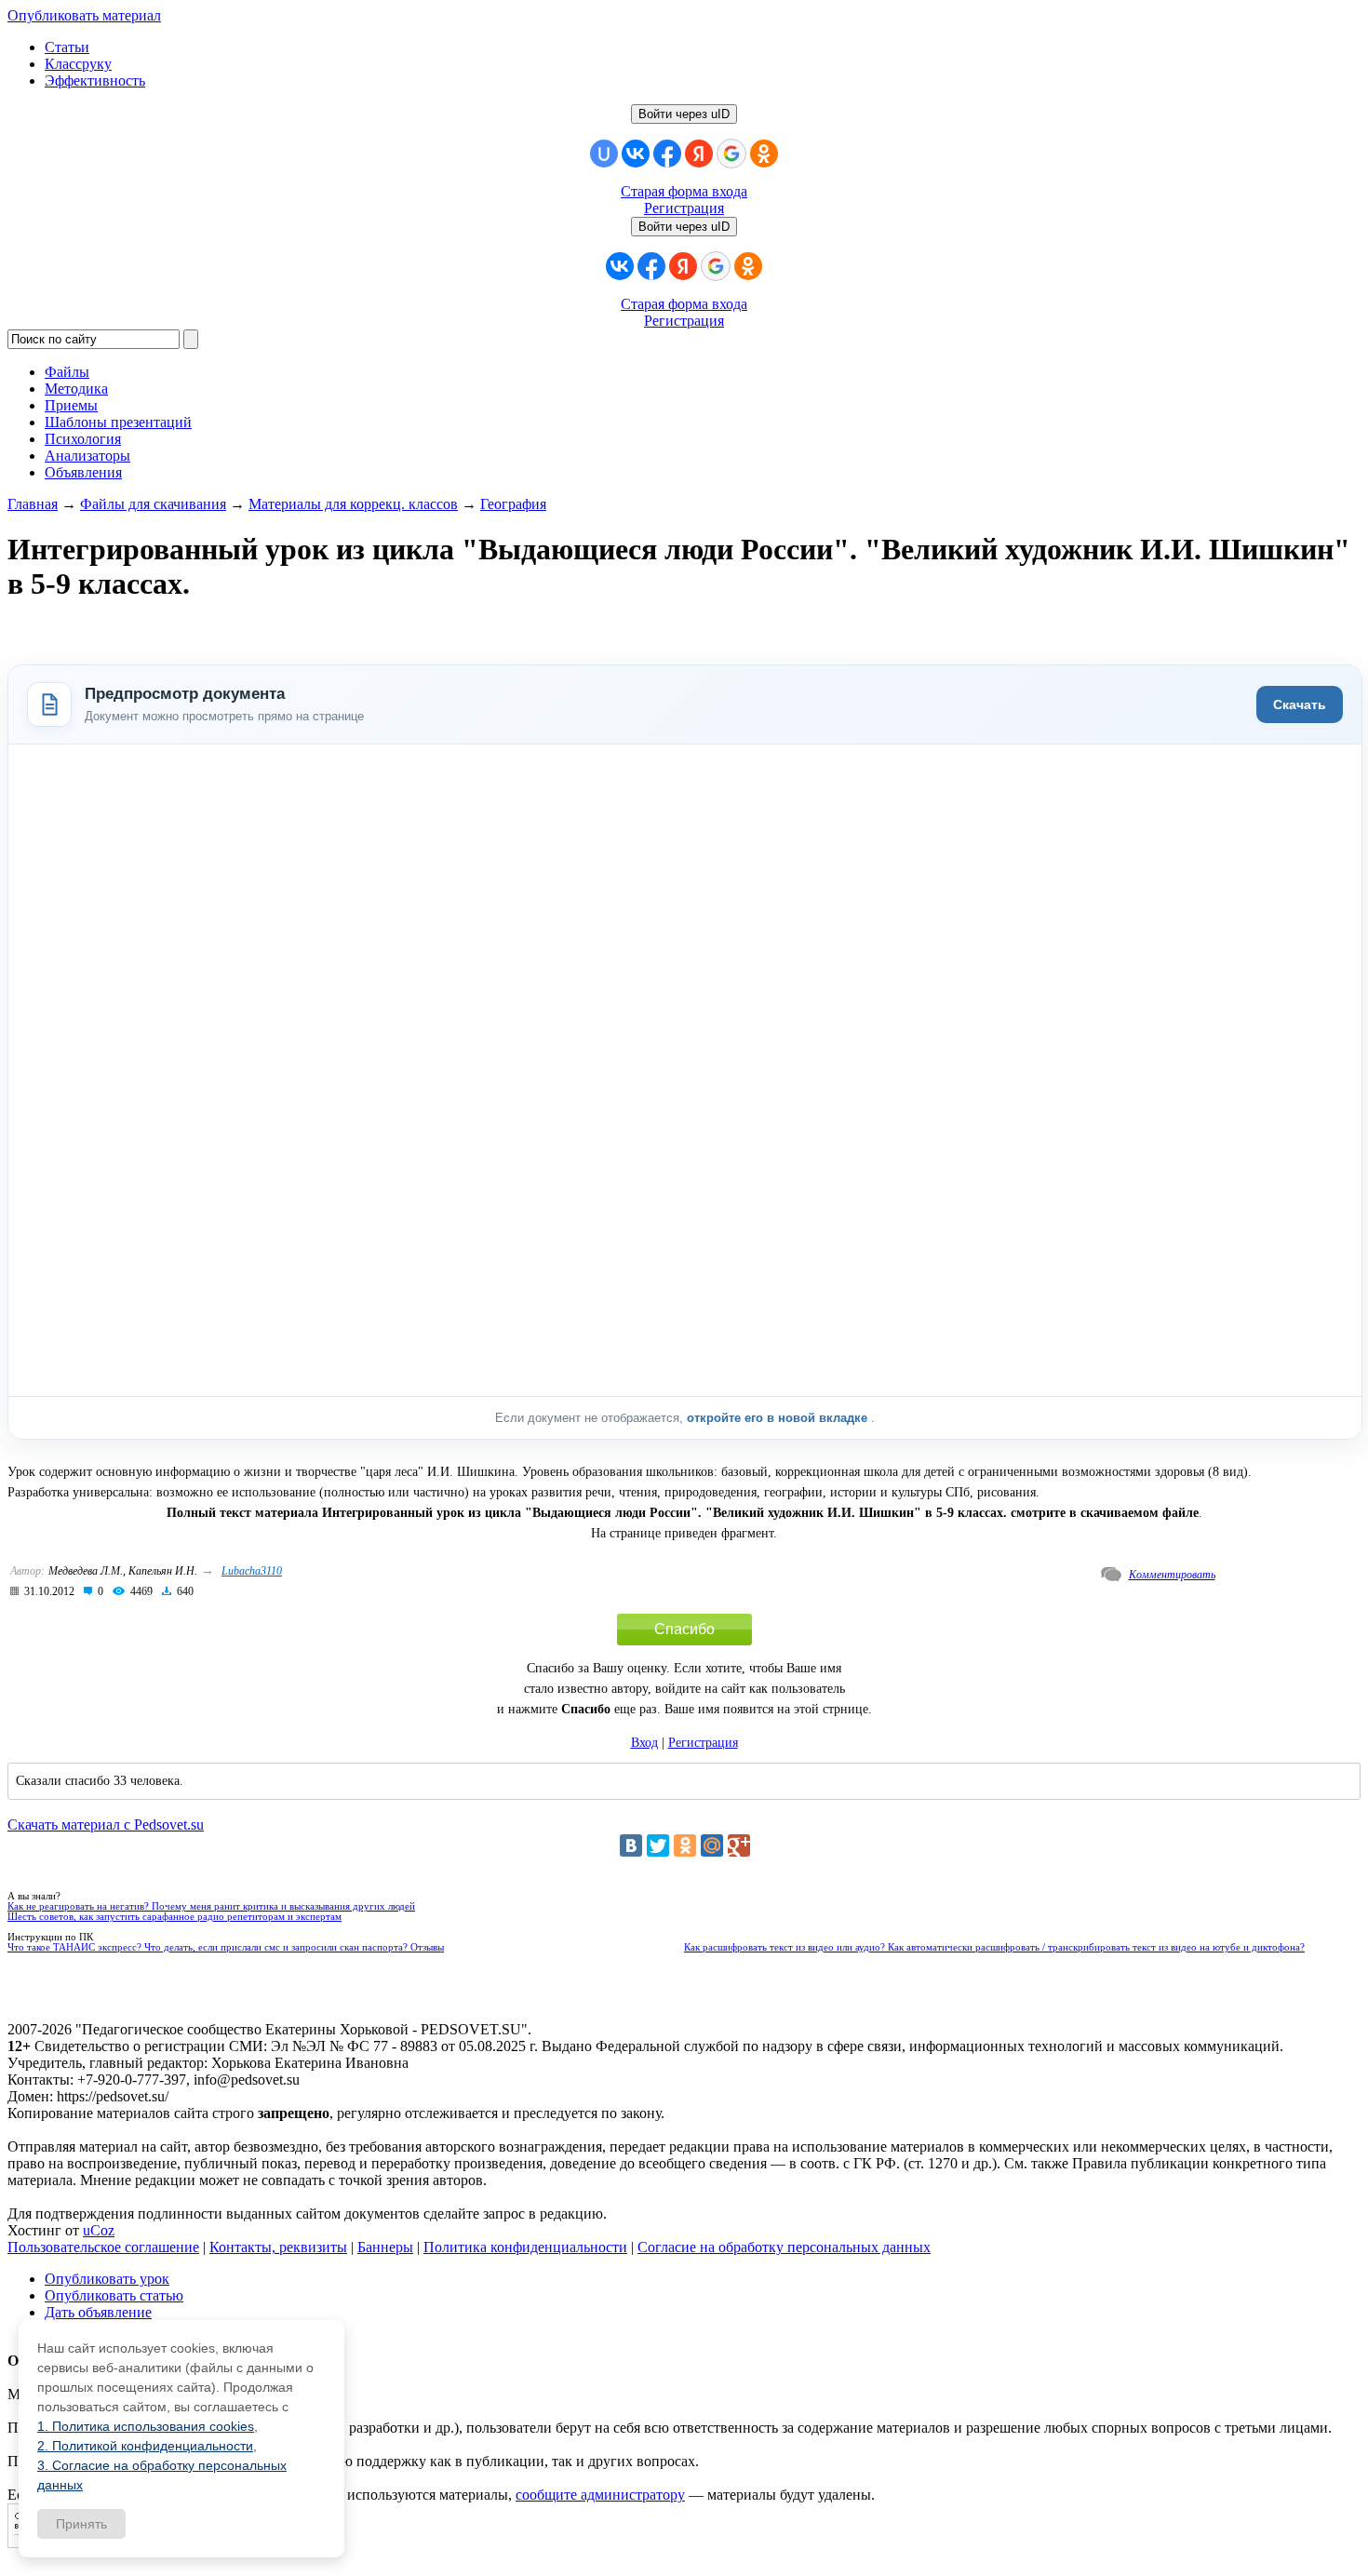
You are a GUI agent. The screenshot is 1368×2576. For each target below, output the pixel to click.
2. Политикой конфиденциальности (145, 2446)
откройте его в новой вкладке (779, 1418)
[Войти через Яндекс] (699, 154)
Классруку (78, 64)
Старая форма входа (684, 191)
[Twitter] (658, 1845)
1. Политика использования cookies (146, 2426)
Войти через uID (684, 114)
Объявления (83, 472)
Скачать (1300, 704)
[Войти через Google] (731, 154)
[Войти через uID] (604, 154)
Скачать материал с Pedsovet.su (106, 1825)
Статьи (67, 47)
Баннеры (385, 2247)
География (513, 504)
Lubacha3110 (252, 1571)
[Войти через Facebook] (667, 154)
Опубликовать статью (114, 2295)
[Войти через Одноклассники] (764, 154)
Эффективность (95, 80)
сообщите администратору (600, 2495)
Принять (81, 2524)
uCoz (99, 2230)
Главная (33, 504)
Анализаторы (87, 456)
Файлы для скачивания (153, 504)
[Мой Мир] (712, 1845)
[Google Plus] (739, 1845)
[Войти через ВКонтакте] (636, 154)
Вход (644, 1743)
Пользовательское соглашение (103, 2247)
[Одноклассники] (685, 1845)
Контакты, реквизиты (278, 2247)
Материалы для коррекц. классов (353, 504)
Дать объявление (98, 2312)
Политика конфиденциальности (525, 2247)
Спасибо (684, 1629)
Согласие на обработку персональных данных (784, 2247)
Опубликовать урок (107, 2279)
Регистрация (684, 208)
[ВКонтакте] (631, 1845)
